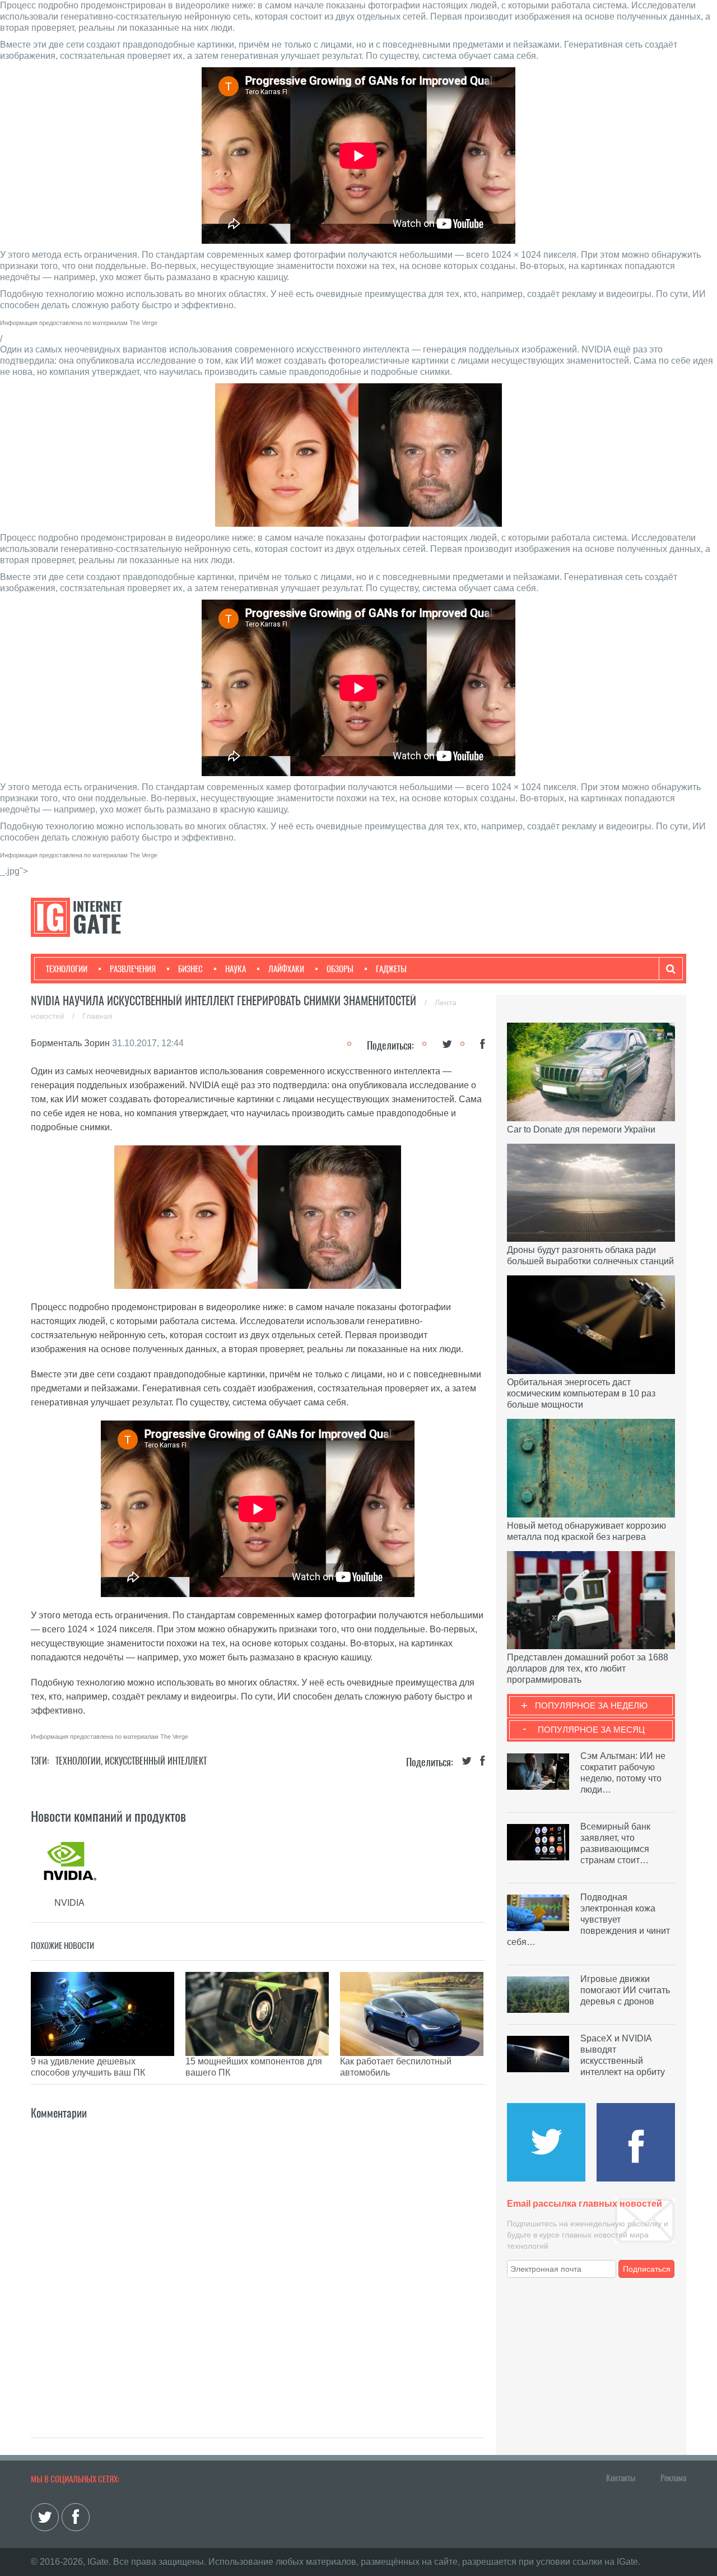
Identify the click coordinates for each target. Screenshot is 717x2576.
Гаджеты (391, 969)
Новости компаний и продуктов (108, 1816)
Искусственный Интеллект (156, 1761)
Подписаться (647, 2269)
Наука (236, 969)
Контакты (621, 2478)
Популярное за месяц (591, 1730)
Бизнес (190, 969)
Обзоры (340, 969)
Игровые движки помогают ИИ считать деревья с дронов (625, 1990)
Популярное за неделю (591, 1705)
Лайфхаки (286, 969)
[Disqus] (258, 2262)
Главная (97, 1016)
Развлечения (133, 969)
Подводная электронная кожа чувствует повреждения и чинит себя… (588, 1920)
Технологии (67, 969)
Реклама (673, 2478)
